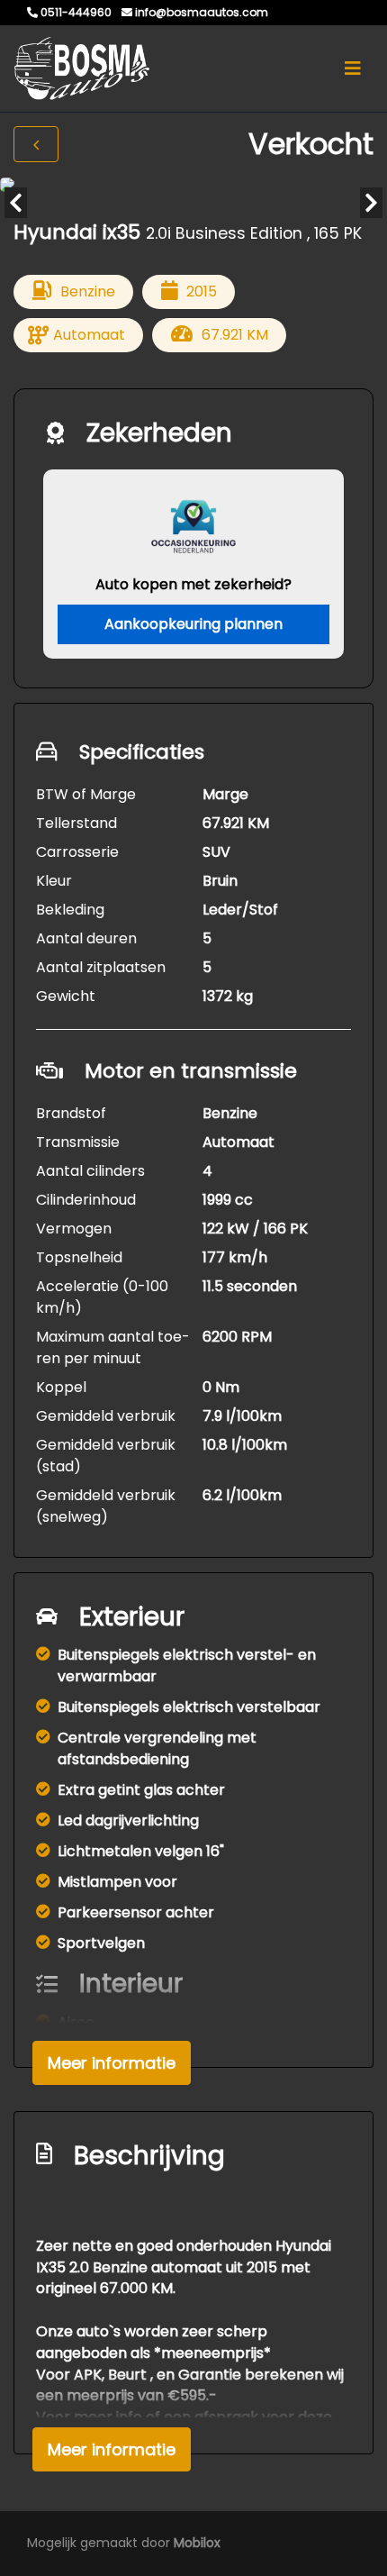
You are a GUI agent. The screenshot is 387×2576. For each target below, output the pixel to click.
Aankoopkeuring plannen (193, 624)
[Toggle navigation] (353, 68)
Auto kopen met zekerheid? (193, 584)
